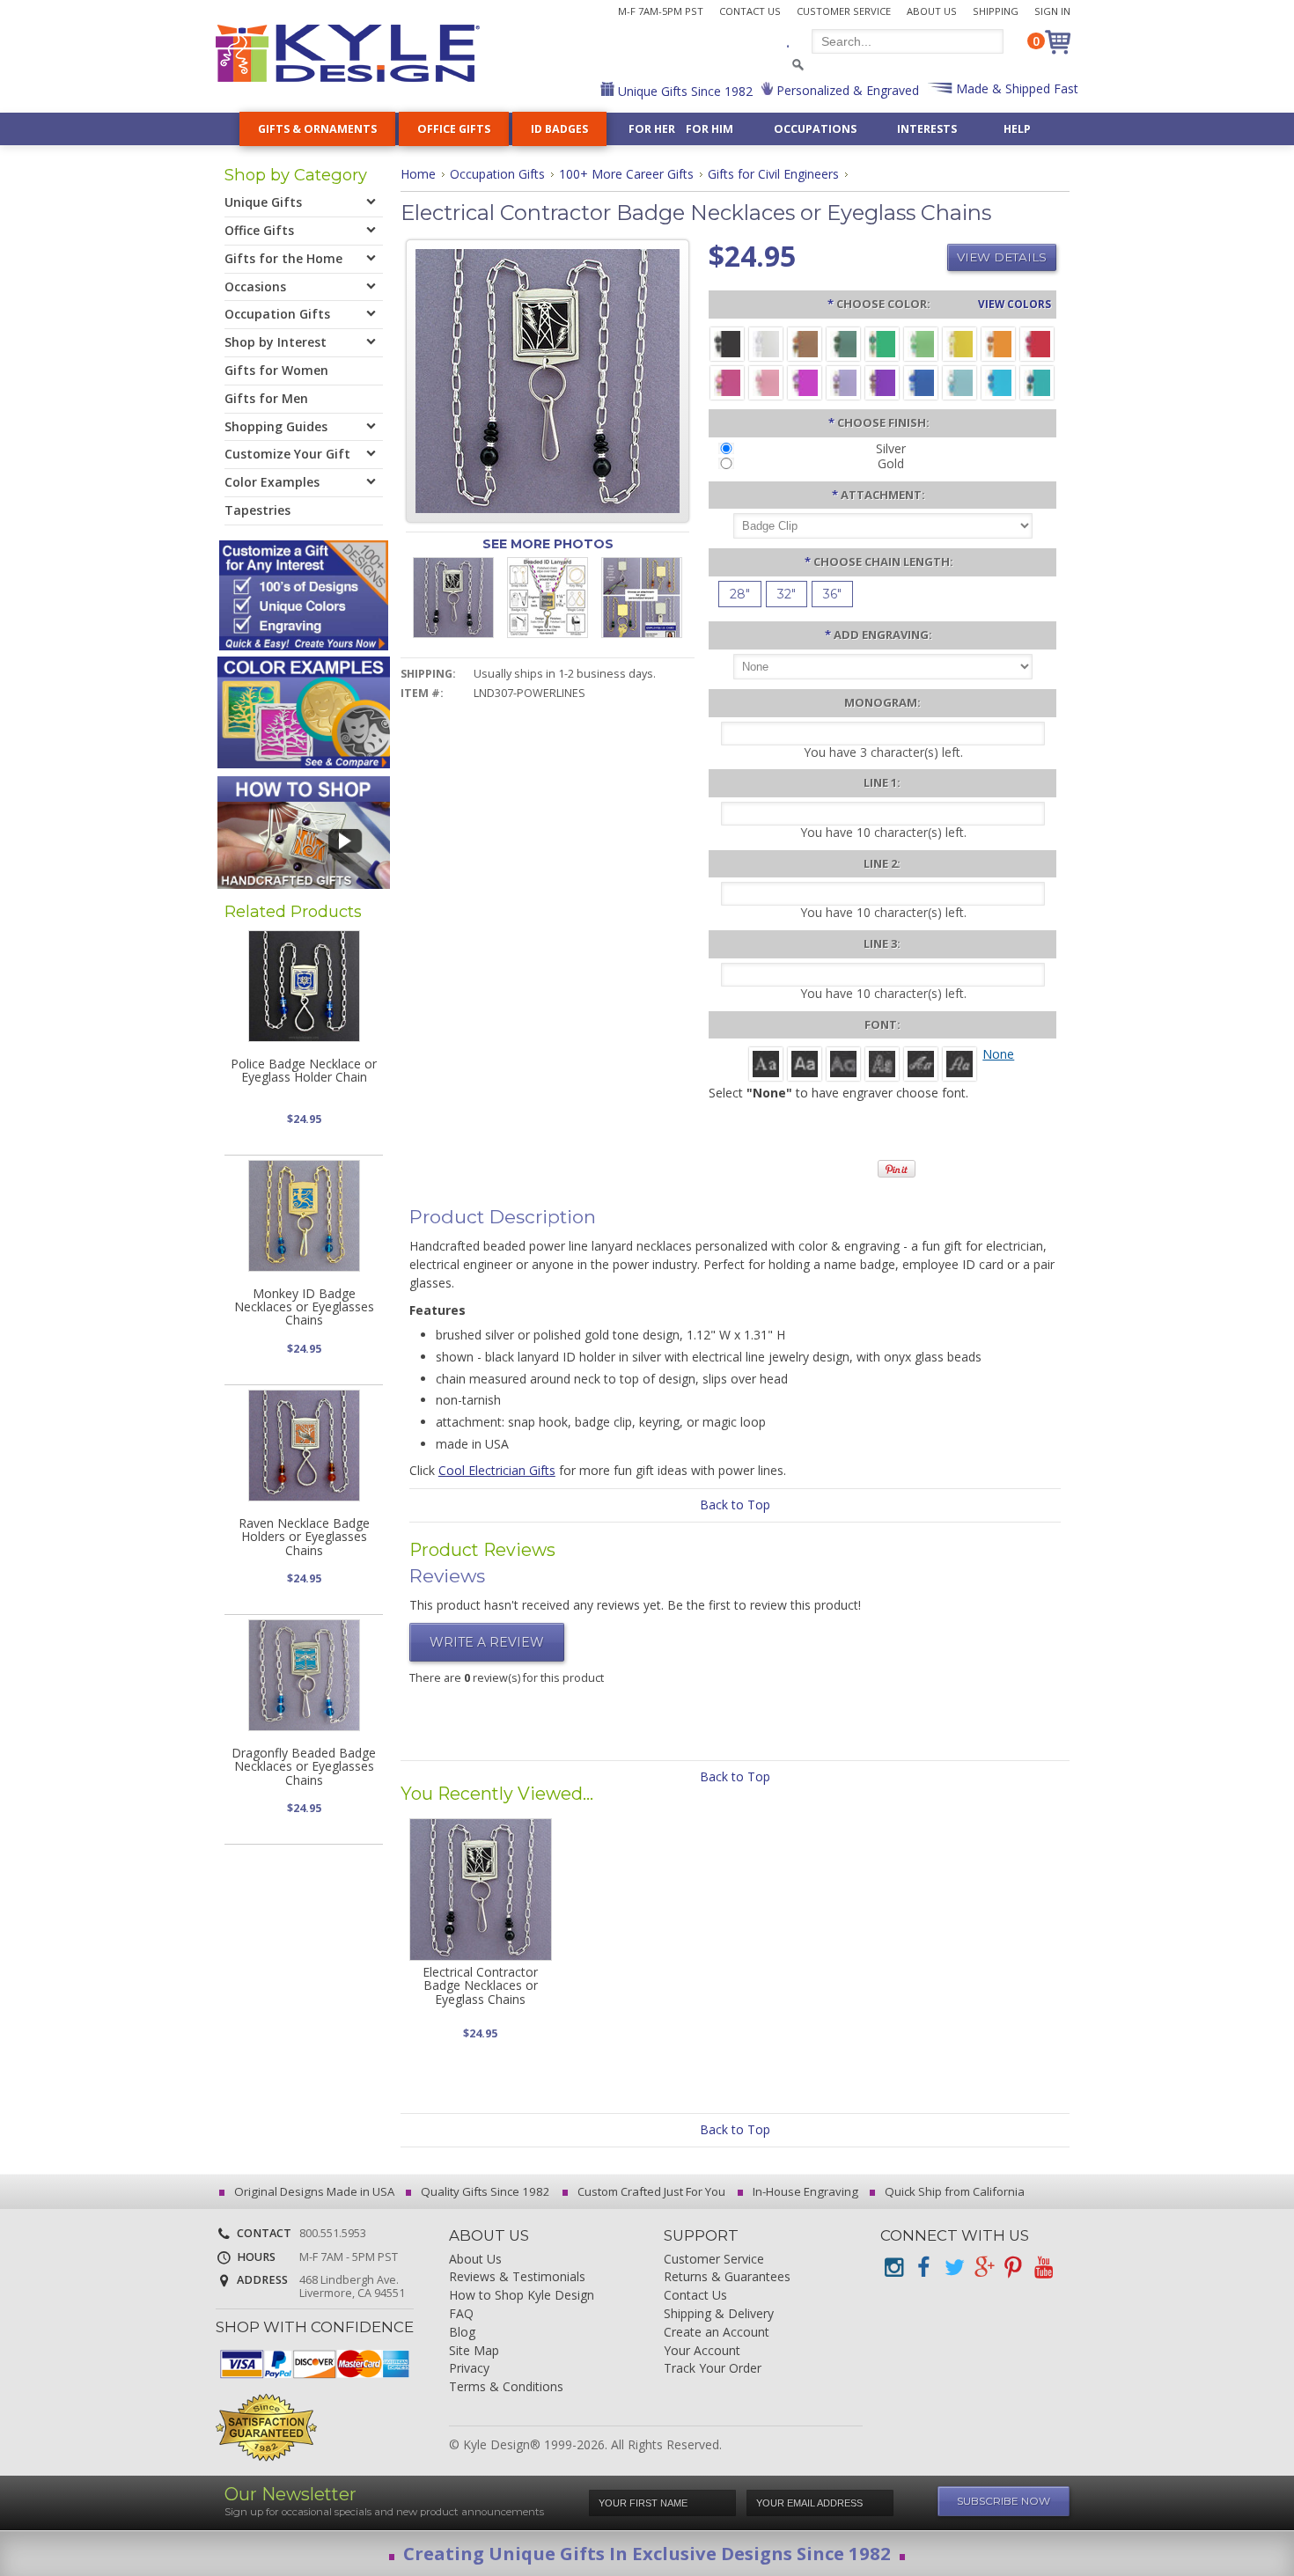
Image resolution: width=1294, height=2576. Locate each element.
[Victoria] (959, 1063)
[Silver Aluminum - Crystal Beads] (766, 343)
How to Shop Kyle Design (522, 2296)
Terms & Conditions (506, 2387)
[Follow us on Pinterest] (1013, 2268)
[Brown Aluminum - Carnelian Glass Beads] (805, 343)
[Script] (921, 1063)
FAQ (461, 2314)
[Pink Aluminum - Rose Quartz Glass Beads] (766, 382)
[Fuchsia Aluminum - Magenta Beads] (805, 382)
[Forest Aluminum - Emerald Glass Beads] (843, 343)
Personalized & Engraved (846, 90)
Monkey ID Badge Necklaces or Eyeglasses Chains (304, 1307)
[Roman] (766, 1063)
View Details (1002, 257)
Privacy (469, 2369)
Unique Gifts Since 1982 (684, 91)
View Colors (1015, 304)
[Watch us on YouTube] (1043, 2268)
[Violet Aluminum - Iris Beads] (882, 382)
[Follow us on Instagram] (893, 2268)
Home (418, 174)
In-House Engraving (804, 2191)
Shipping (996, 11)
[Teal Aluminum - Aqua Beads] (1037, 382)
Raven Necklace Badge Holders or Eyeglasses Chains (304, 1537)
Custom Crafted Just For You (650, 2191)
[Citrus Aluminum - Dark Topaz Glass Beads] (998, 343)
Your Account (702, 2351)
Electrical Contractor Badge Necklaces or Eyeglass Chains (480, 1985)
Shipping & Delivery (719, 2314)
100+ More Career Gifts (626, 174)
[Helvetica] (805, 1063)
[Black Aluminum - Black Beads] (727, 343)
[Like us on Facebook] (923, 2268)
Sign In (1052, 11)
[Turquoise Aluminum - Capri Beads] (998, 382)
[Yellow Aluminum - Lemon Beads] (959, 343)
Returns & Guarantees (727, 2277)
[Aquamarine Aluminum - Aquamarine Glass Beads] (959, 382)
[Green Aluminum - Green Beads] (882, 343)
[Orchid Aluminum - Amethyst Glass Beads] (843, 382)
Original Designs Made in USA (313, 2191)
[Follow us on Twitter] (953, 2268)
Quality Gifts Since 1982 (484, 2191)
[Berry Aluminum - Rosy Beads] (727, 382)
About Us (932, 11)
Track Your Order (713, 2369)
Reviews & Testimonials (517, 2277)
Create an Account (717, 2333)
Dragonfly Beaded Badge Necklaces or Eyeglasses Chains (304, 1766)
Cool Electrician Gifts (497, 1470)
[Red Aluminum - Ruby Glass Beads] (1037, 343)
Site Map (474, 2351)
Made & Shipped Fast (1015, 88)
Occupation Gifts (497, 174)
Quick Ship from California (953, 2191)
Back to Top (735, 1505)
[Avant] (843, 1063)
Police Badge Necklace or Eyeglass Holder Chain (304, 1070)
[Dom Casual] (882, 1063)
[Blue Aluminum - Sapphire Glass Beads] (921, 382)
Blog (462, 2333)
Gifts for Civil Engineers (773, 174)
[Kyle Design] (348, 53)
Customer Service (844, 11)
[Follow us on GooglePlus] (983, 2268)
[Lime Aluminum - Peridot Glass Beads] (921, 343)
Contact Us (750, 11)
